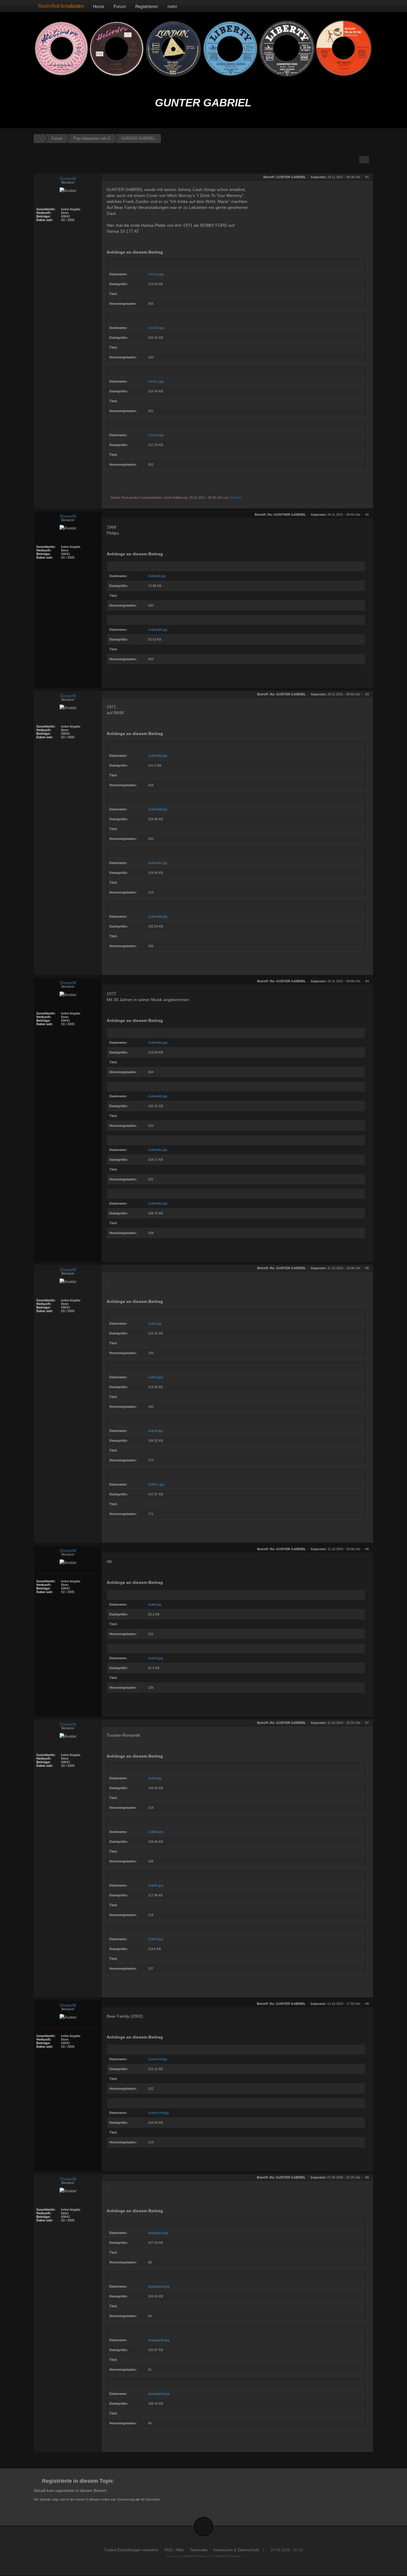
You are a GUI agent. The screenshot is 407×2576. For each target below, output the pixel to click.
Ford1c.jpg (156, 381)
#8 (367, 2004)
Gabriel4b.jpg (158, 1096)
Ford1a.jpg (156, 274)
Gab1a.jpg (156, 1377)
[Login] (367, 6)
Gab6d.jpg (156, 1939)
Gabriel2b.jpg (158, 630)
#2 (367, 515)
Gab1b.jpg (156, 1431)
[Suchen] (355, 6)
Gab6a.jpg (156, 1832)
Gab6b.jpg (156, 1885)
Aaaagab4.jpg (158, 2233)
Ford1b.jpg (156, 328)
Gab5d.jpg (156, 1658)
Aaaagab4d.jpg (159, 2394)
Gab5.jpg (155, 1604)
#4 (367, 981)
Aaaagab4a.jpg (159, 2286)
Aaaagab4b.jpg (159, 2340)
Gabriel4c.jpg (158, 1150)
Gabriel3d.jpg (158, 916)
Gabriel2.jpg (157, 576)
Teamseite (198, 2550)
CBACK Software (228, 2556)
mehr (173, 6)
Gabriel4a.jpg (158, 1042)
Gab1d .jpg (156, 1484)
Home (99, 6)
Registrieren (147, 6)
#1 (367, 177)
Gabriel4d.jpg (158, 1203)
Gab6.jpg (155, 1778)
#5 (367, 1268)
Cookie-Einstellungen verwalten (132, 2550)
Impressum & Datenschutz (236, 2550)
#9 (367, 2177)
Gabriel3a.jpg (158, 756)
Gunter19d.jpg (158, 2113)
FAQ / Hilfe (174, 2550)
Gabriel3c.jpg (158, 863)
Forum (120, 6)
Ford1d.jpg (156, 435)
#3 (367, 694)
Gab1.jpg (155, 1323)
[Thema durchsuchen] (364, 160)
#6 (367, 1549)
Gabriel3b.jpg (158, 809)
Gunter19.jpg (157, 2059)
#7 (367, 1723)
